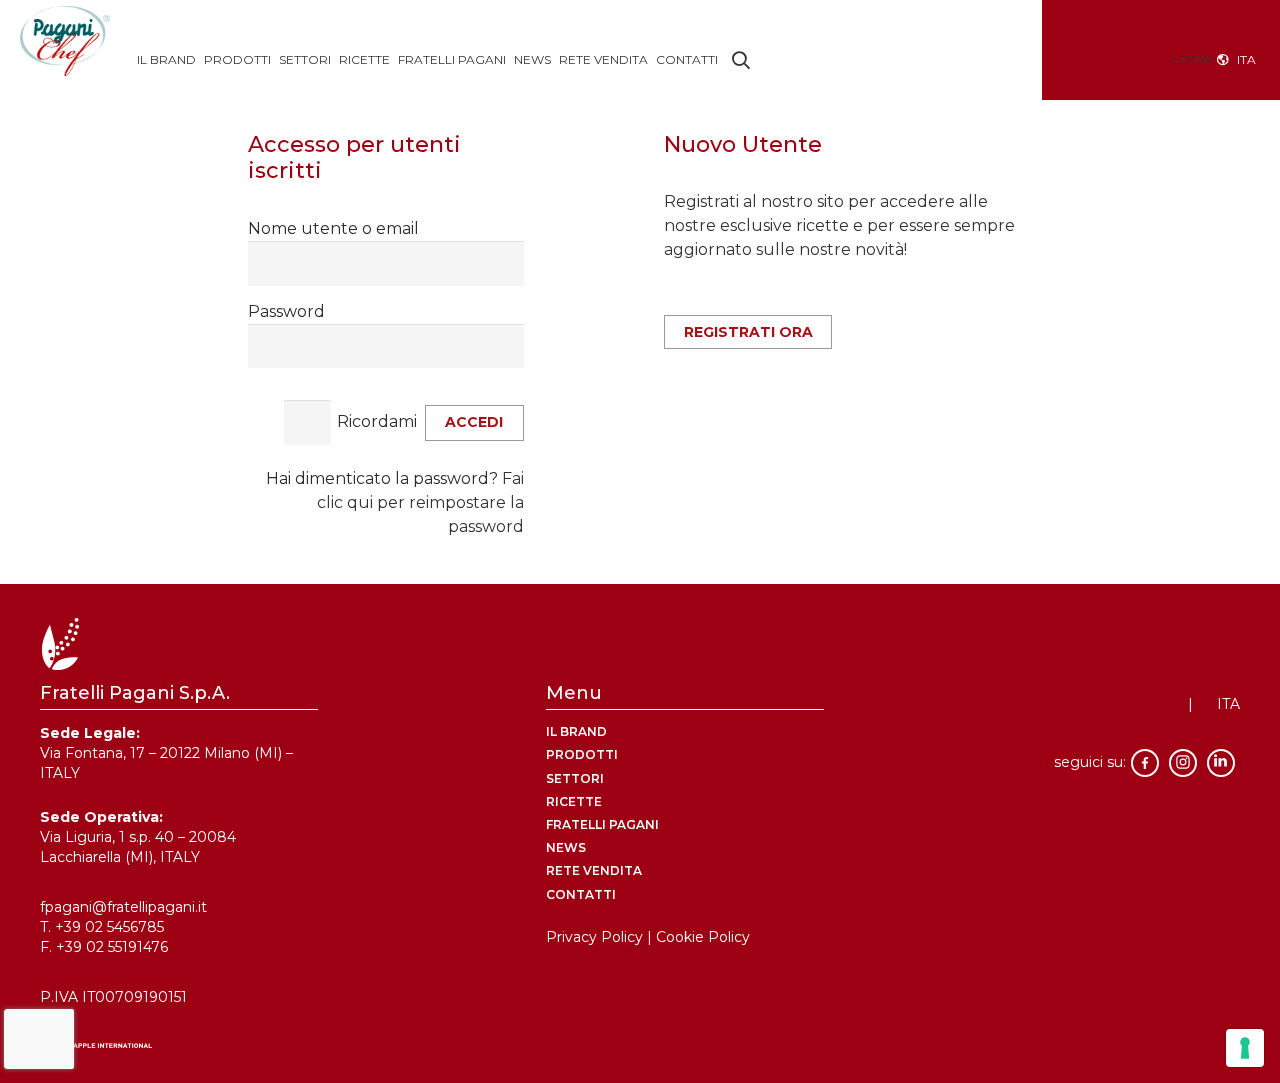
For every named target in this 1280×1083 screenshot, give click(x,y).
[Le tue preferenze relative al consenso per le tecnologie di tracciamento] (1245, 1048)
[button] (742, 60)
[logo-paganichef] (65, 50)
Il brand (576, 731)
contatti (581, 894)
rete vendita (594, 870)
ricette (574, 801)
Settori (575, 778)
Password (286, 311)
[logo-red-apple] (640, 1049)
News (566, 847)
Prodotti (582, 754)
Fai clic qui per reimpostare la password (420, 502)
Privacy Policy (594, 937)
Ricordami (377, 421)
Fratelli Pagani (602, 824)
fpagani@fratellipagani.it (123, 907)
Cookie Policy (703, 937)
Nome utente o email (333, 228)
